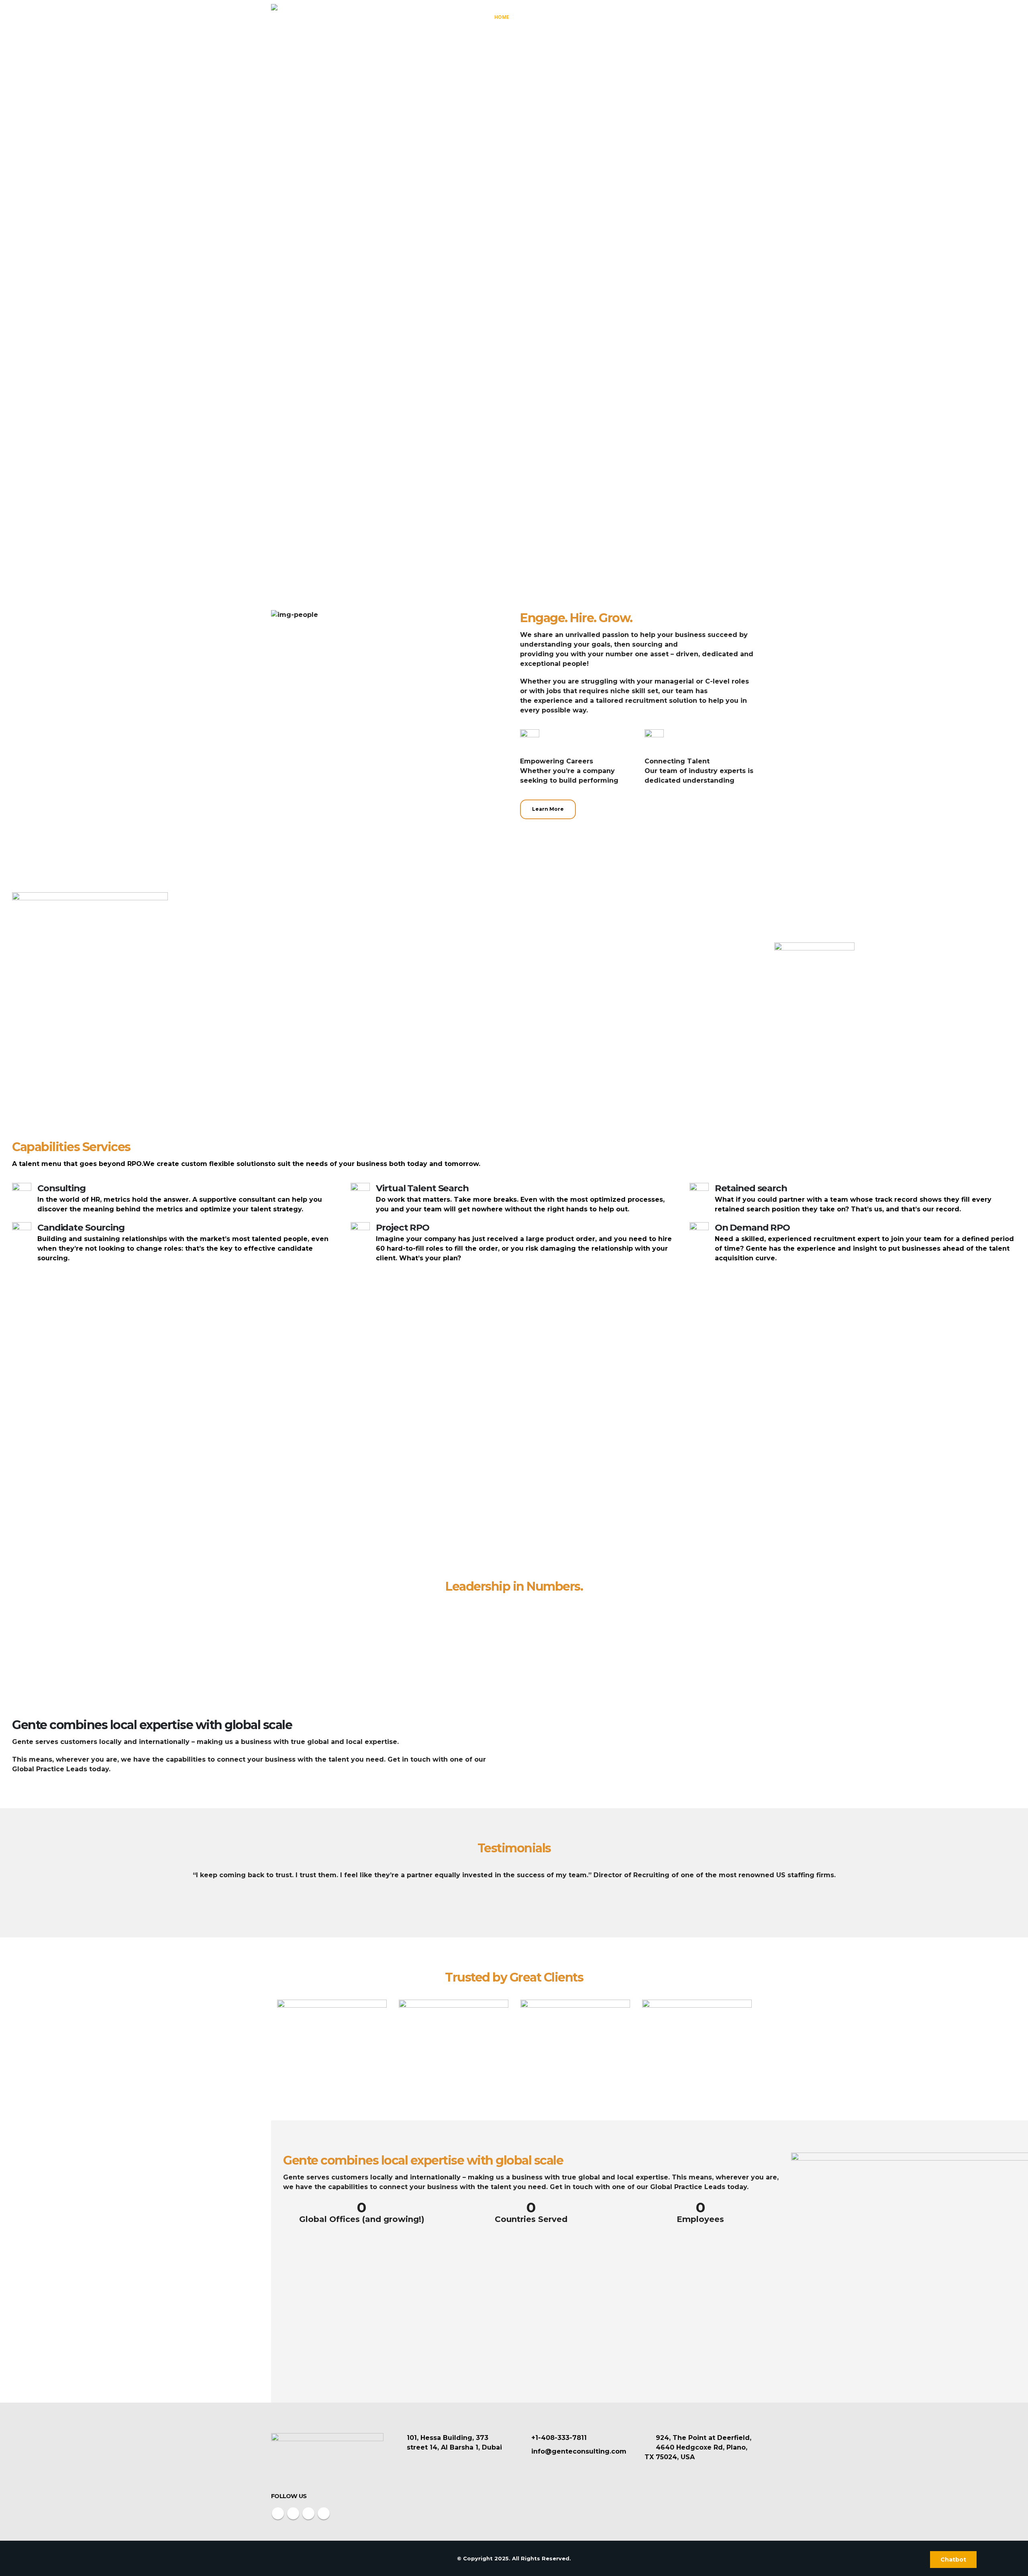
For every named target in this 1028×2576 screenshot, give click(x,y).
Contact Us (735, 17)
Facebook (278, 2513)
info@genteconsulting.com (579, 2451)
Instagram (308, 2513)
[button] (7, 1887)
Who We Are (538, 17)
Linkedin (324, 2513)
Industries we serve (645, 17)
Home (502, 17)
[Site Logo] (301, 17)
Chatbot (953, 2560)
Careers (696, 17)
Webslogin (665, 2558)
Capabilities (583, 17)
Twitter (293, 2513)
